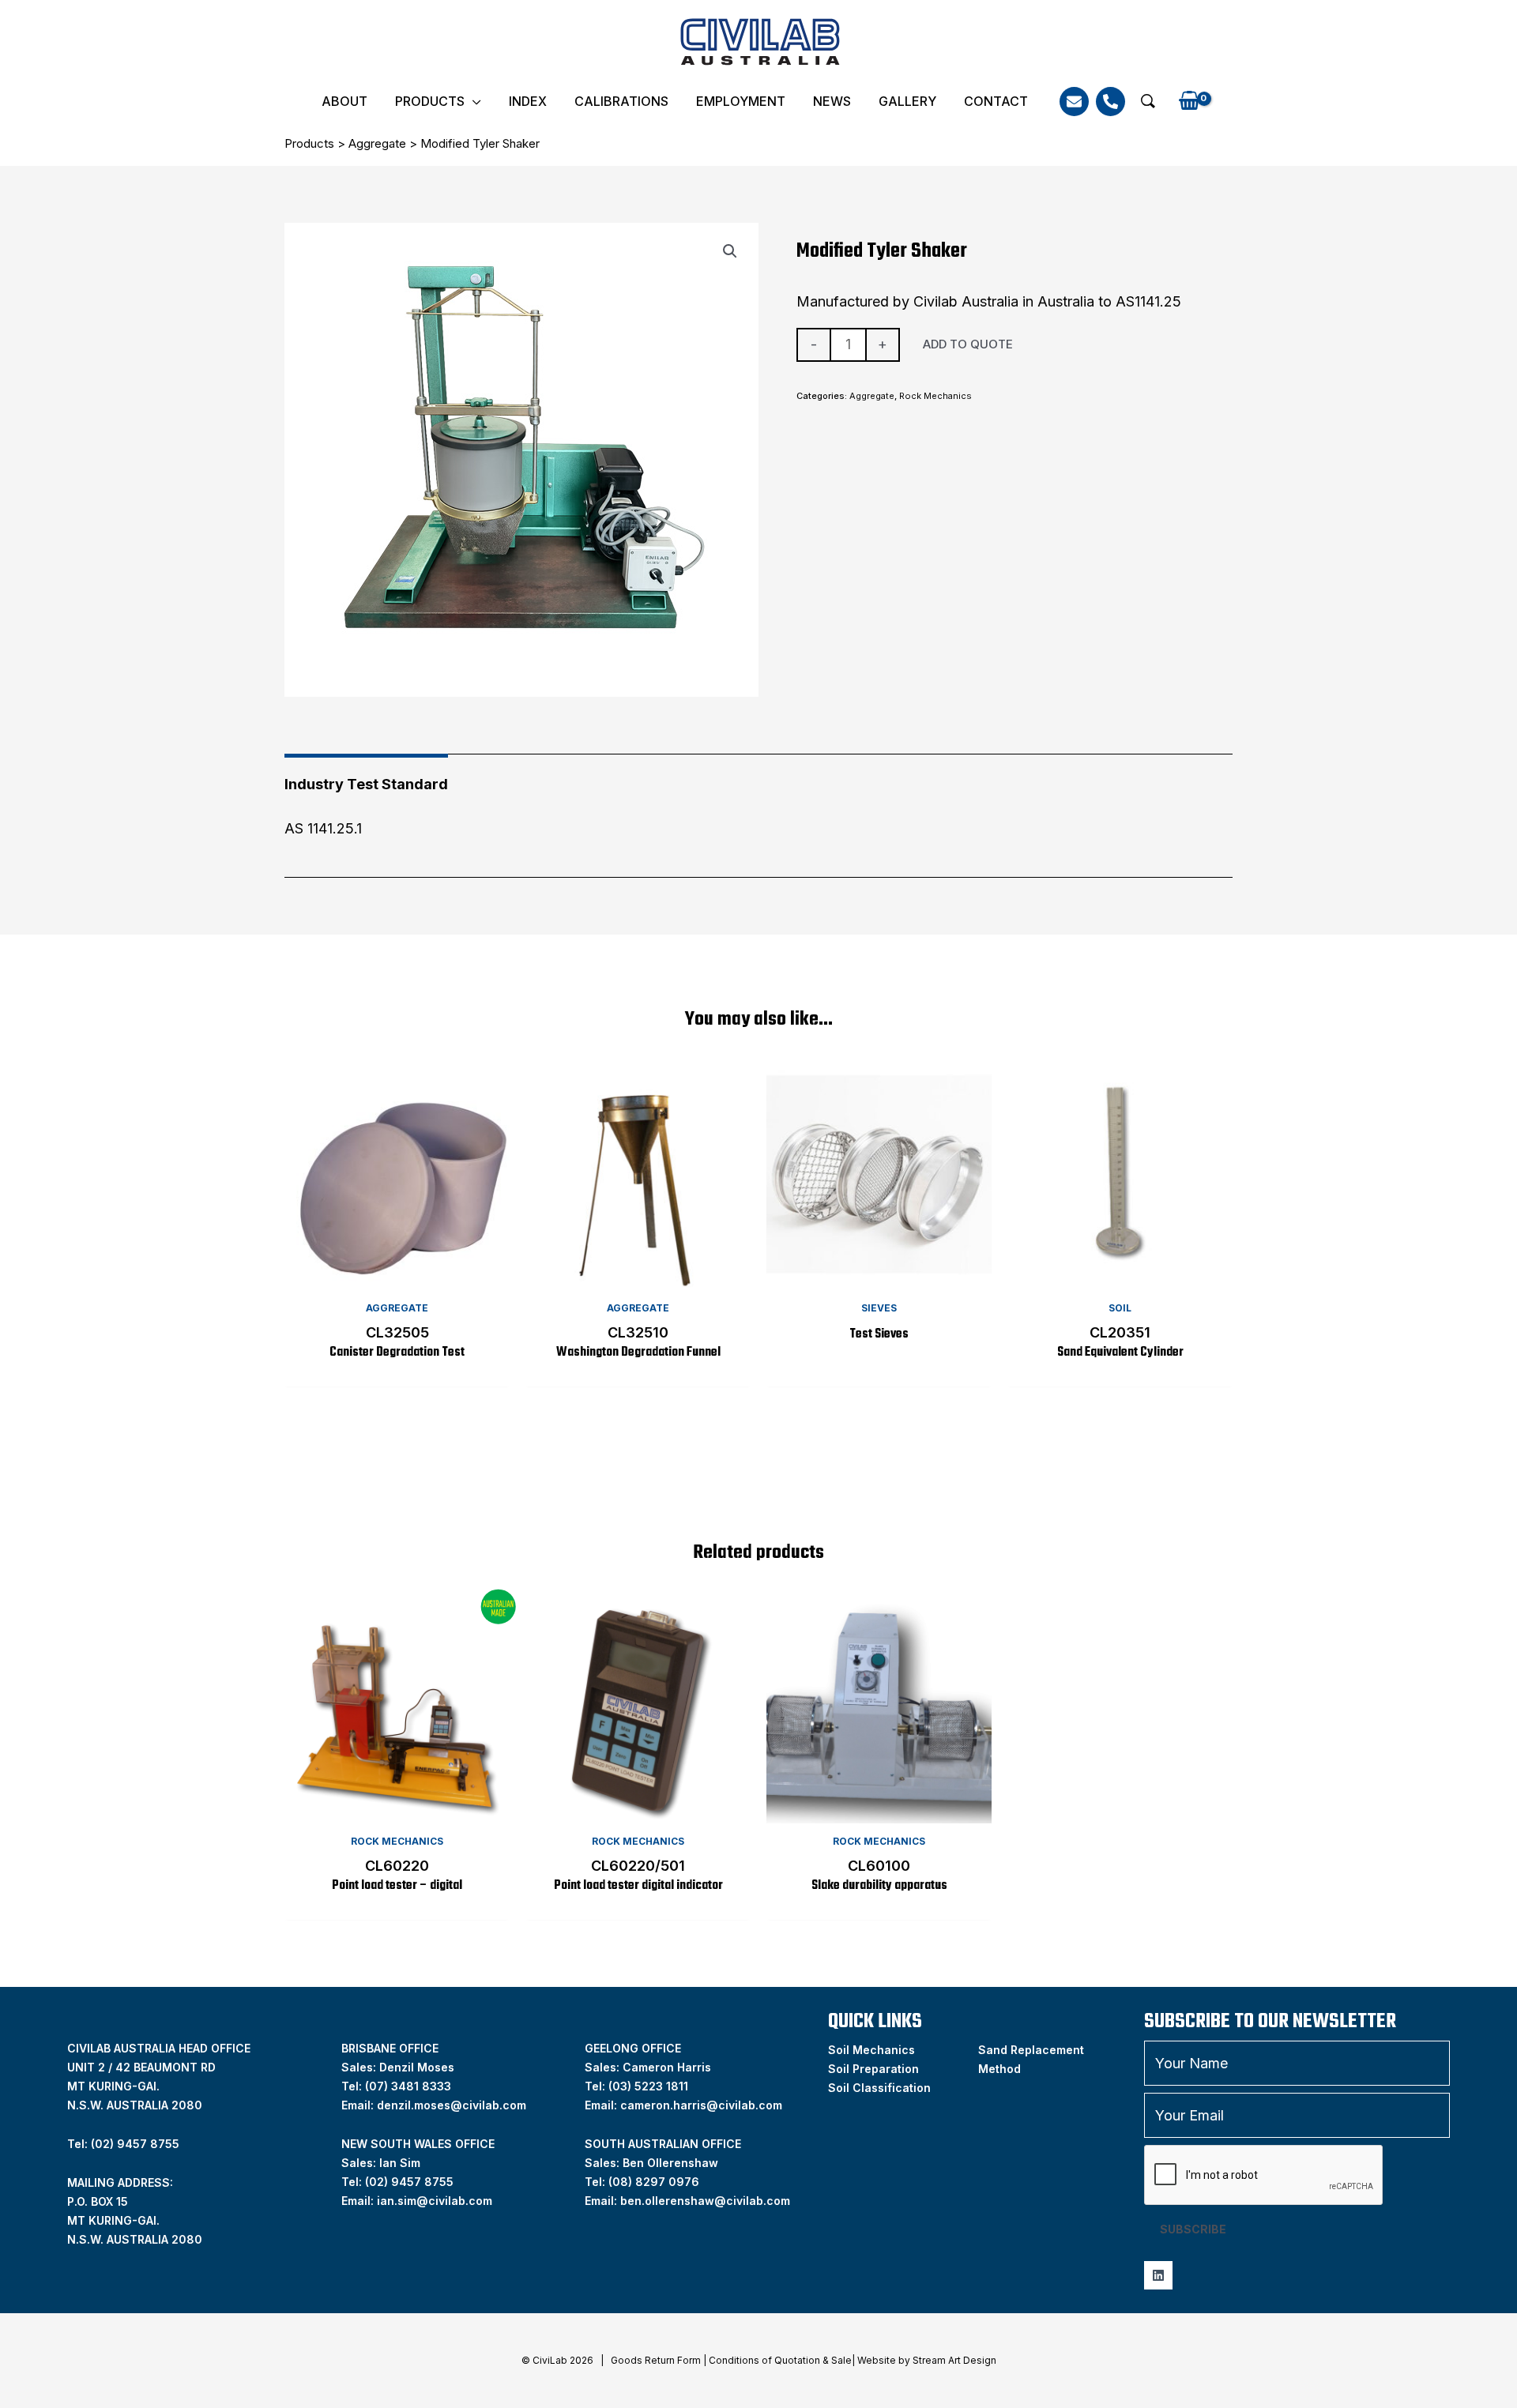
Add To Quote (968, 344)
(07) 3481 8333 (408, 2086)
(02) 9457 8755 (409, 2182)
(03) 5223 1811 (648, 2086)
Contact (996, 101)
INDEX (528, 101)
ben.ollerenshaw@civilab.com (705, 2201)
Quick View (397, 1275)
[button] (1148, 101)
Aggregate (377, 143)
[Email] (1074, 102)
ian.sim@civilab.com (435, 2201)
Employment (741, 101)
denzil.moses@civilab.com (452, 2105)
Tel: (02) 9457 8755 (123, 2144)
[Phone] (1110, 102)
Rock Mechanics (935, 396)
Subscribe (1193, 2229)
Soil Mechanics (871, 2050)
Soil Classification (879, 2088)
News (832, 101)
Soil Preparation (873, 2069)
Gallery (907, 101)
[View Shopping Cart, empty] (1189, 102)
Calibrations (621, 101)
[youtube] (1158, 2275)
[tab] (366, 779)
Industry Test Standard (366, 784)
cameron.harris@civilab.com (701, 2105)
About (344, 101)
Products (430, 101)
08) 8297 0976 (656, 2182)
